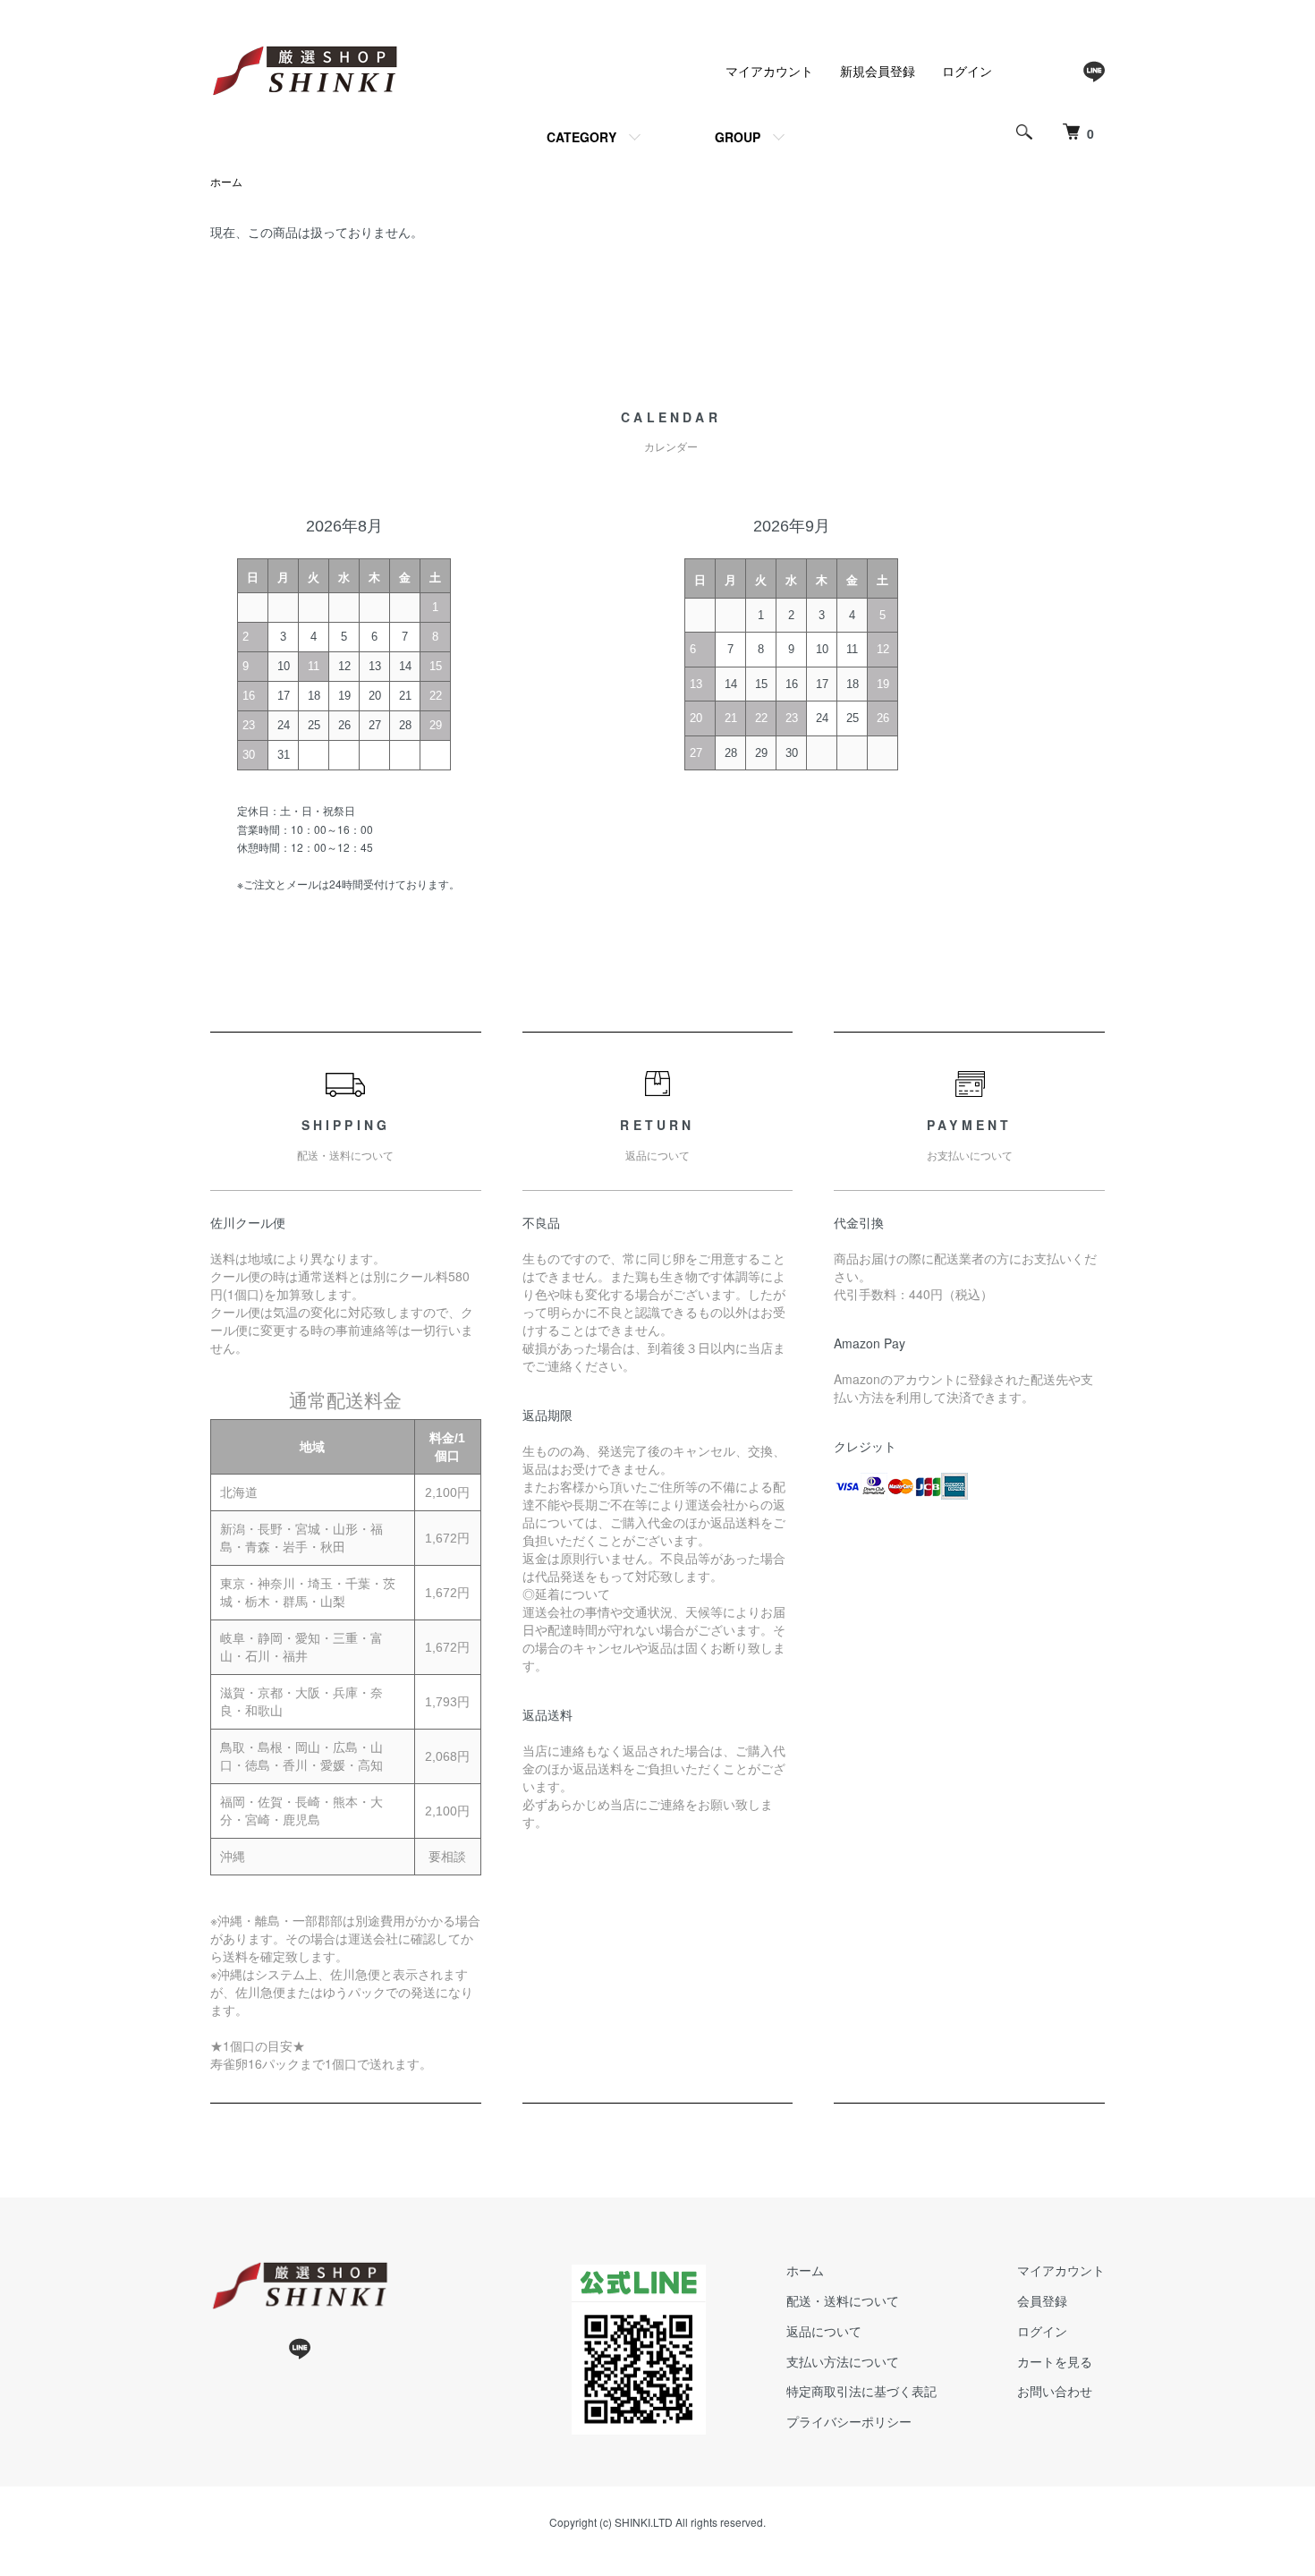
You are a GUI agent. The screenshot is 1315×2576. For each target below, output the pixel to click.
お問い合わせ (1055, 2391)
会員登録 (1042, 2300)
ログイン (967, 71)
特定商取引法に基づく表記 (861, 2391)
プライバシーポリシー (849, 2421)
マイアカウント (769, 71)
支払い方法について (843, 2361)
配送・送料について (843, 2300)
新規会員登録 (878, 71)
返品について (824, 2331)
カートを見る (1055, 2361)
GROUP (738, 137)
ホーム (226, 181)
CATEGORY (581, 137)
